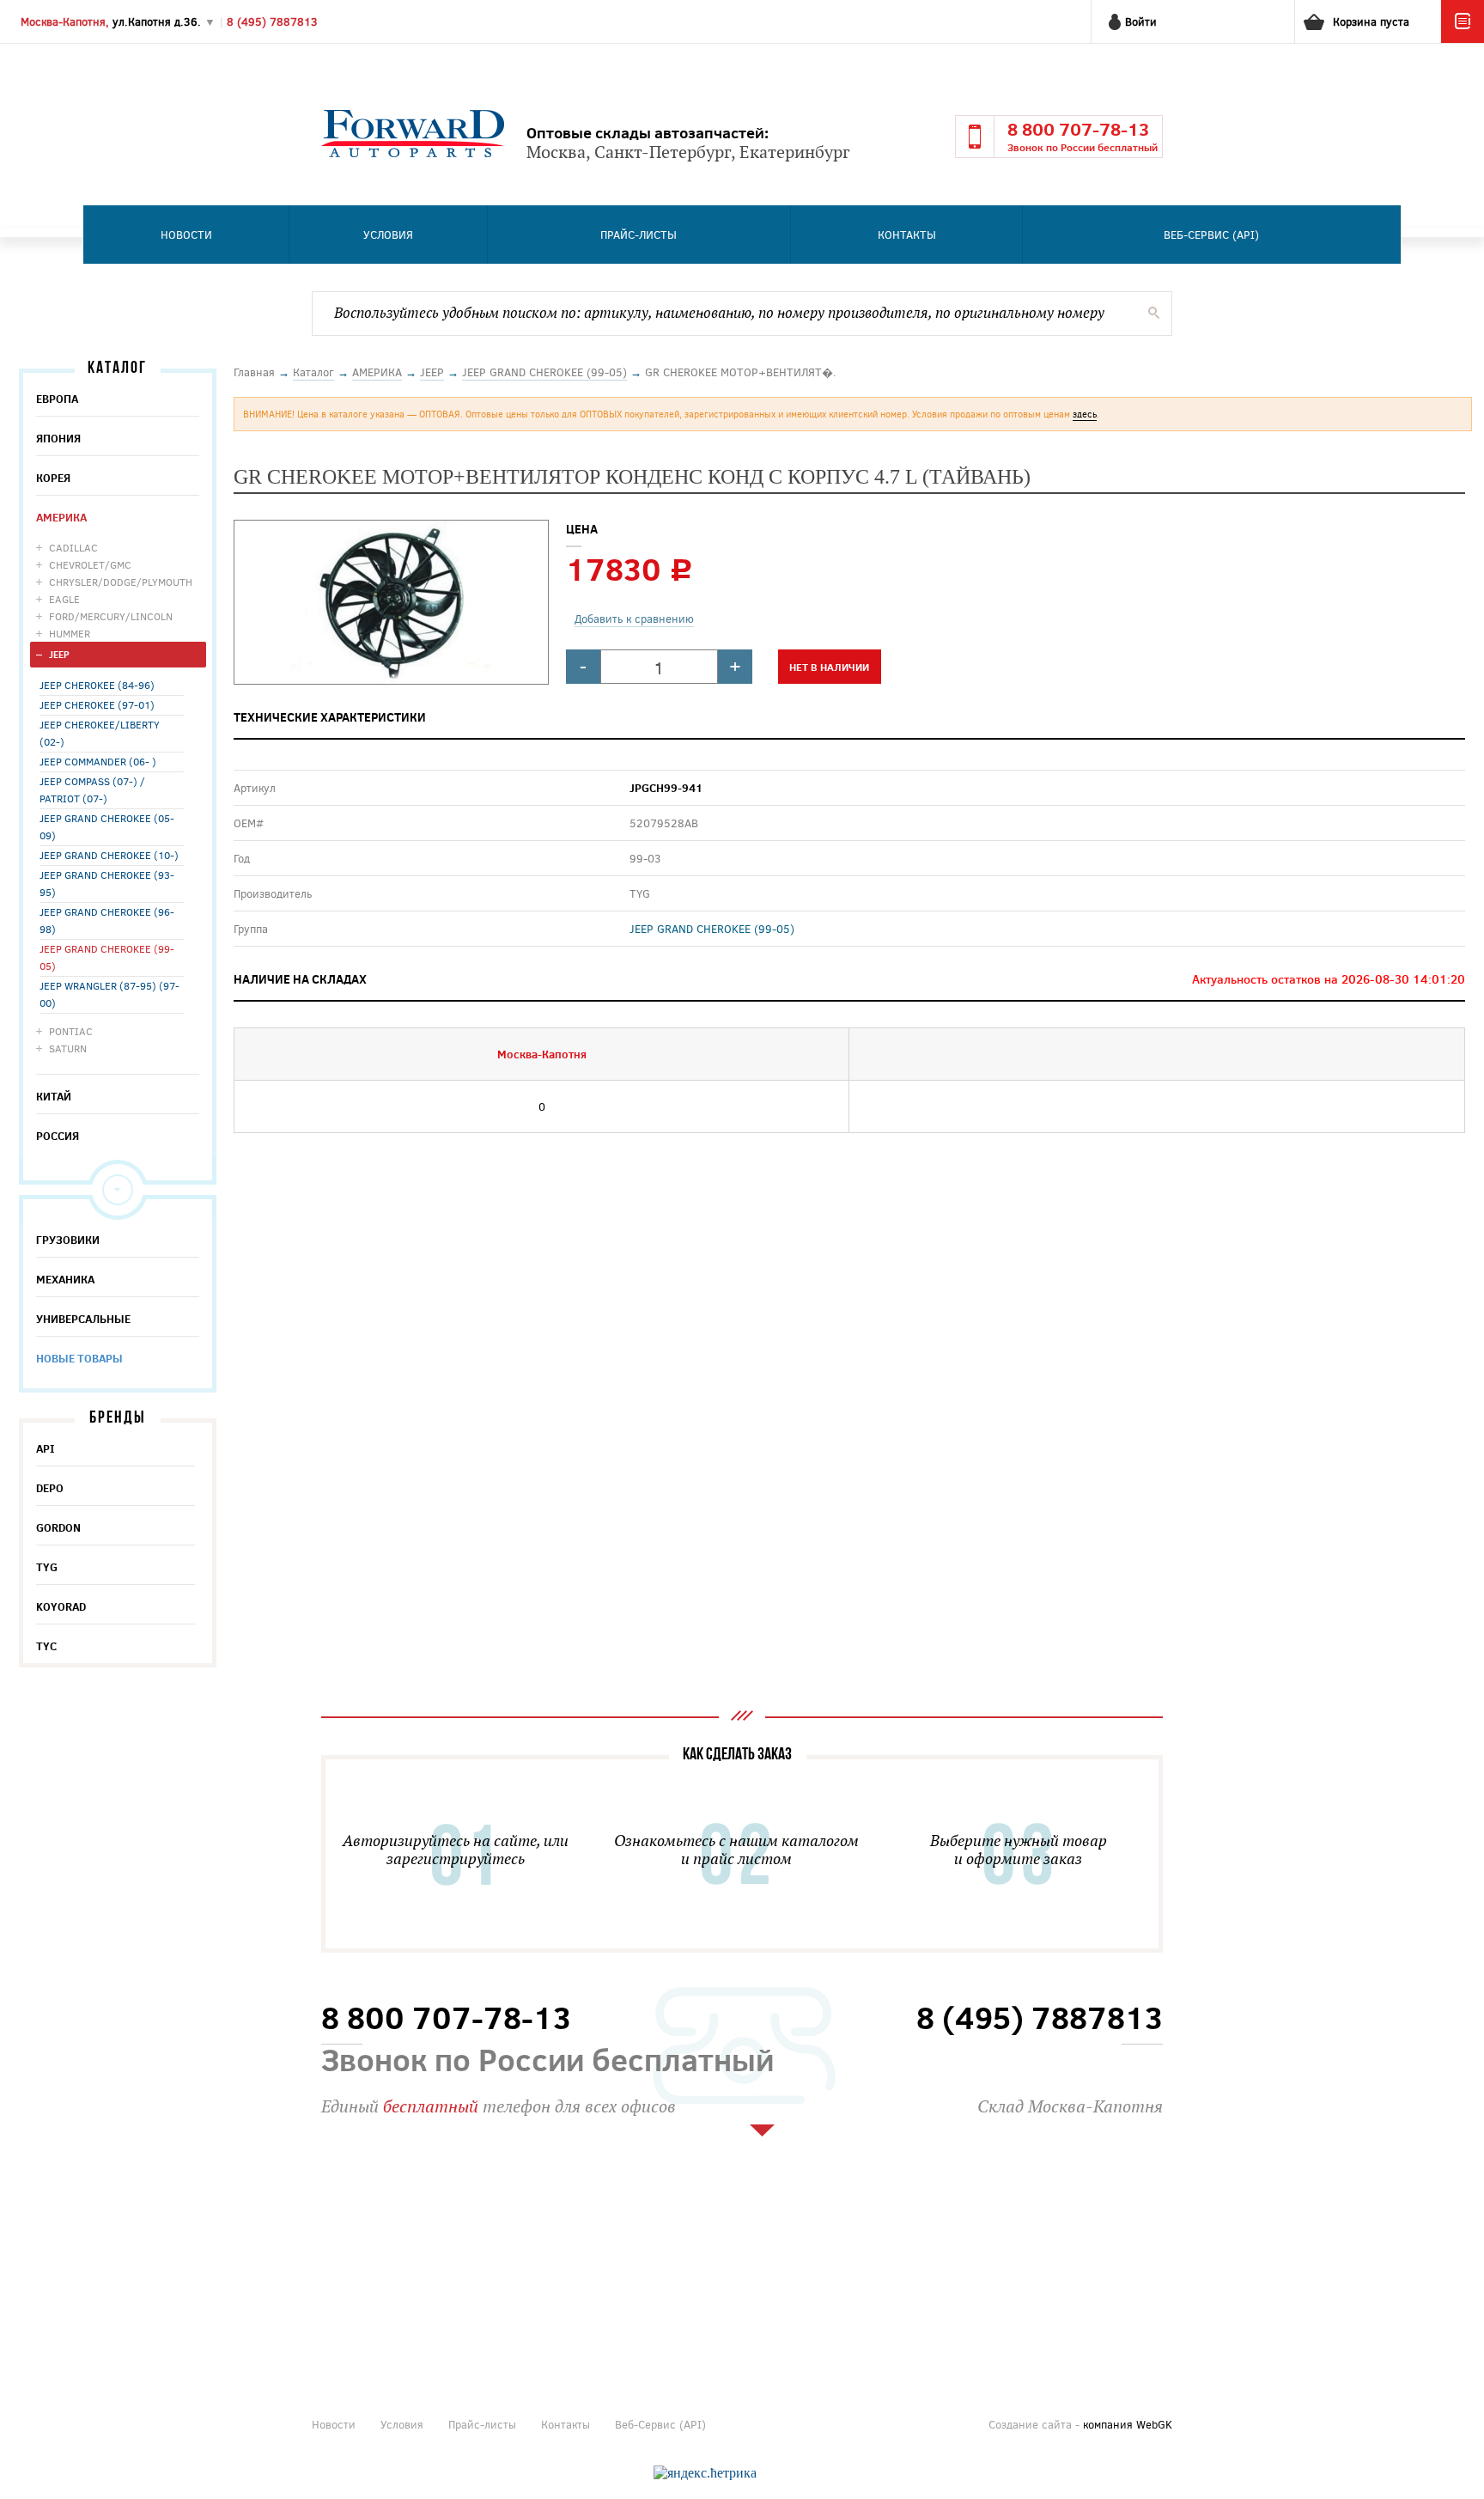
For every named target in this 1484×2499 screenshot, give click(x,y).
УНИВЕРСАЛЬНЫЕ (83, 1319)
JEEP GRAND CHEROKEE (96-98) (107, 920)
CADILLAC (73, 547)
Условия (388, 235)
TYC (46, 1646)
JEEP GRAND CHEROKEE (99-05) (107, 957)
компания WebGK (1128, 2424)
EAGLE (64, 599)
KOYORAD (61, 1606)
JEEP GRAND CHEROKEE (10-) (109, 855)
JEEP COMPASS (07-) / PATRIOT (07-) (92, 789)
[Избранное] (1463, 39)
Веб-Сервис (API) (1211, 235)
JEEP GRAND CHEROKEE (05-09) (107, 826)
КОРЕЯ (53, 478)
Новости (186, 235)
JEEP (59, 654)
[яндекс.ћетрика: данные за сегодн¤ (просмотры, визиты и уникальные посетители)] (705, 2473)
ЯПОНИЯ (58, 438)
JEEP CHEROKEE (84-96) (97, 685)
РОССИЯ (58, 1136)
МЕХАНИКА (65, 1279)
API (46, 1448)
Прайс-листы (639, 235)
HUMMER (70, 633)
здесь (1085, 414)
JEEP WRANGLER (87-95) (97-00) (109, 994)
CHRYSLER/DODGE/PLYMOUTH (121, 582)
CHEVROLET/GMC (90, 564)
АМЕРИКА (61, 517)
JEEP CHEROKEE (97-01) (97, 704)
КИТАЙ (54, 1096)
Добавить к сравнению (634, 619)
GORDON (58, 1527)
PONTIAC (71, 1031)
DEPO (50, 1488)
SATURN (68, 1048)
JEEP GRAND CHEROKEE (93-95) (107, 883)
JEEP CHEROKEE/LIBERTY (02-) (100, 733)
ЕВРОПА (57, 399)
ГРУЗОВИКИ (68, 1240)
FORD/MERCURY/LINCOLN (111, 616)
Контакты (907, 235)
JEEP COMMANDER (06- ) (98, 761)
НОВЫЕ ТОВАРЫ (79, 1358)
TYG (47, 1567)
